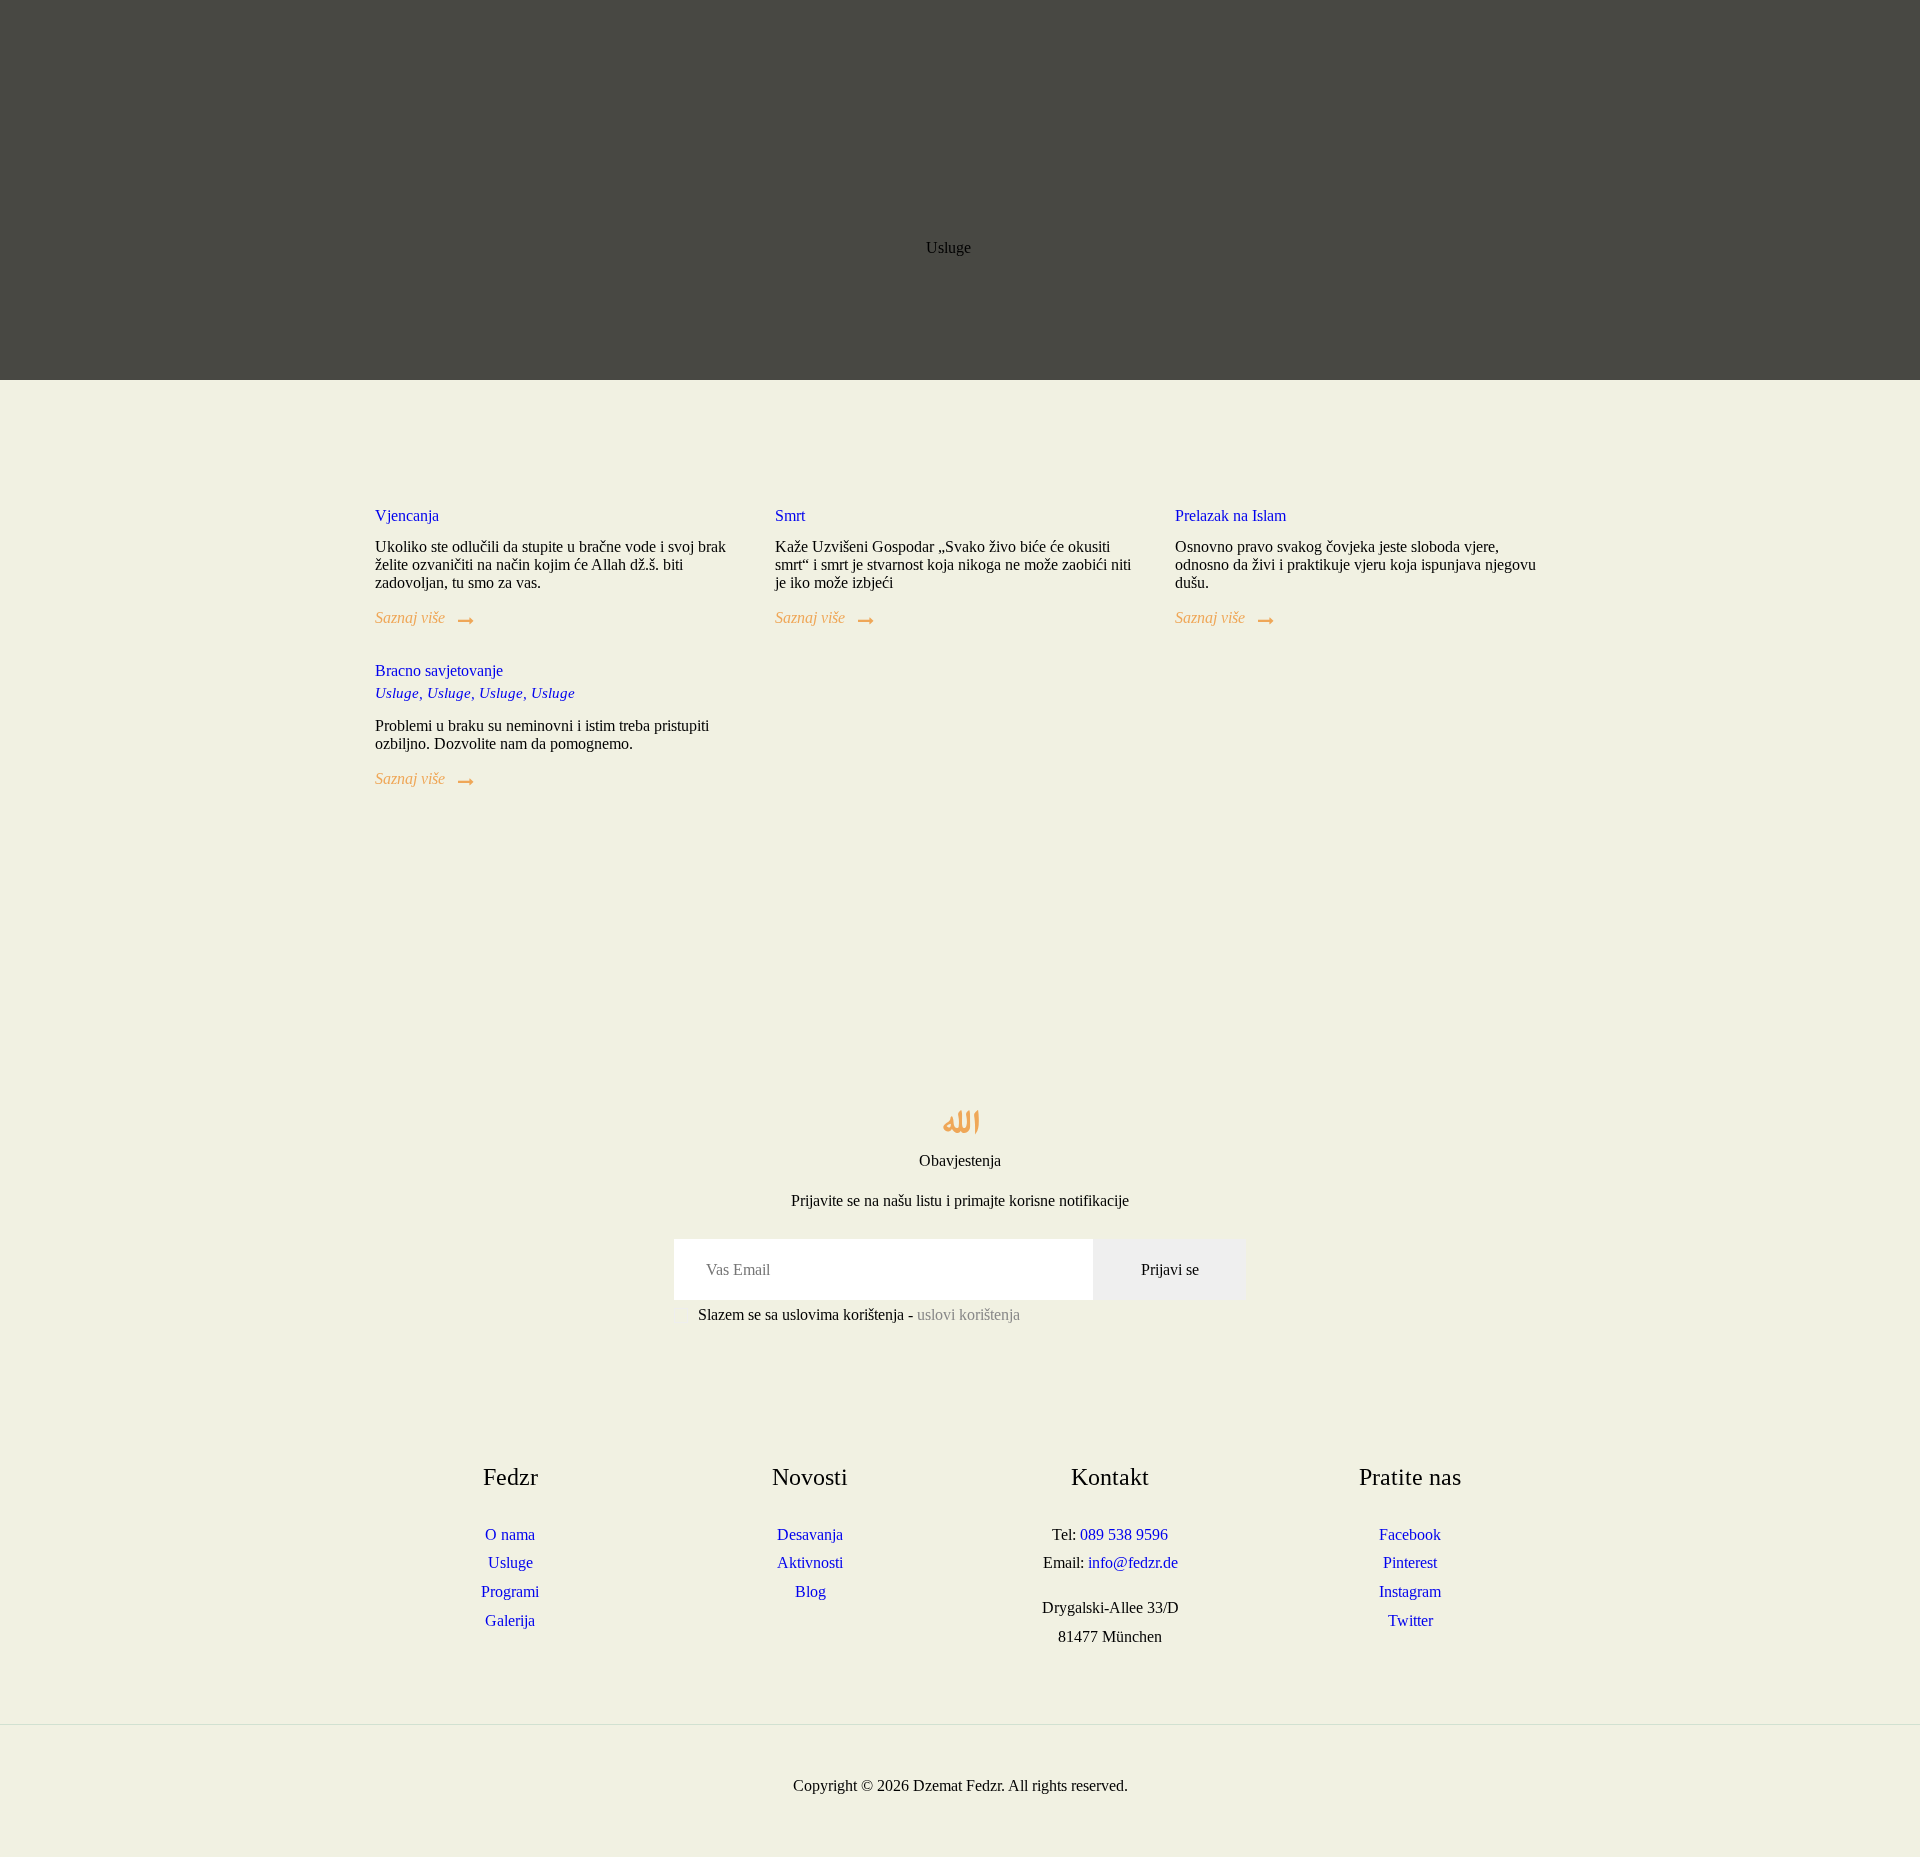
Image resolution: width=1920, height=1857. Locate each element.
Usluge (553, 693)
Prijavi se (1170, 1269)
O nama (510, 1534)
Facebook (1410, 1534)
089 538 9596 (1124, 1534)
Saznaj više (410, 617)
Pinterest (1410, 1562)
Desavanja (810, 1534)
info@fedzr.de (1133, 1562)
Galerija (510, 1620)
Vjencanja (407, 515)
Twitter (1410, 1620)
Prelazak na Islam (1230, 515)
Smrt (790, 515)
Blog (810, 1591)
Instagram (1410, 1591)
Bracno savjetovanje (439, 670)
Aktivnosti (810, 1562)
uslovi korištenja (968, 1314)
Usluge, (401, 693)
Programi (510, 1591)
